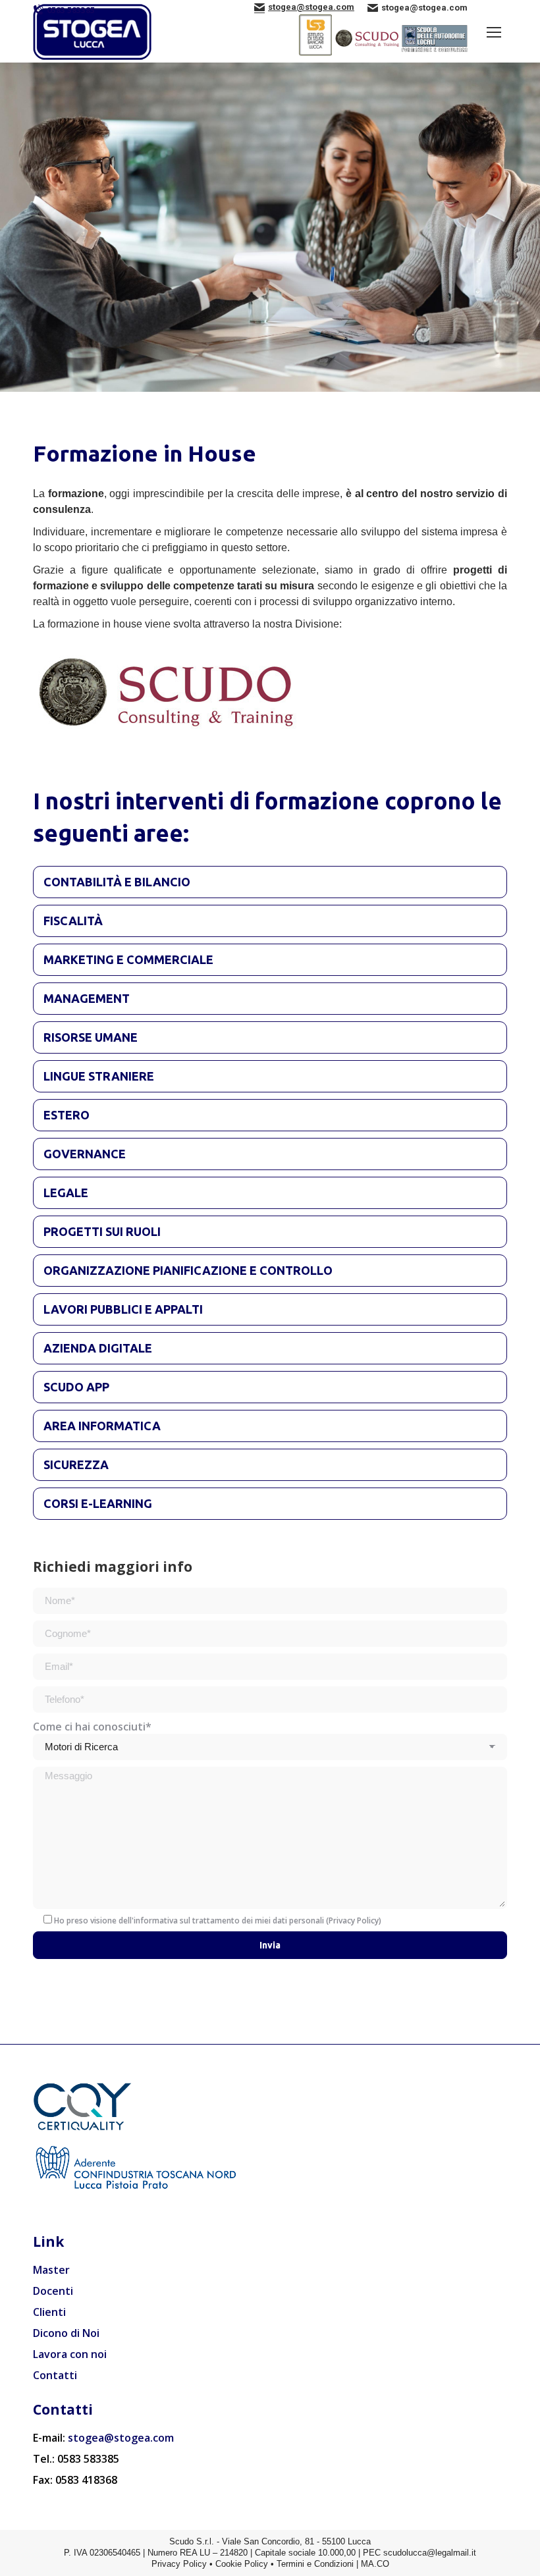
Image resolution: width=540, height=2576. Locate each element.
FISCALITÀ (73, 921)
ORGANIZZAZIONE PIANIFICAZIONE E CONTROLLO (188, 1270)
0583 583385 (71, 10)
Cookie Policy (242, 2564)
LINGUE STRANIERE (99, 1076)
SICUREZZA (76, 1464)
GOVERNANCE (85, 1154)
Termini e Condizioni (315, 2564)
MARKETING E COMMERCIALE (128, 959)
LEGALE (66, 1193)
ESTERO (67, 1115)
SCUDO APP (76, 1387)
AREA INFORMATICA (102, 1426)
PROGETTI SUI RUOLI (102, 1231)
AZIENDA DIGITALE (98, 1348)
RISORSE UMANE (91, 1037)
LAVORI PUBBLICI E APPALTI (123, 1309)
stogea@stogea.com (121, 2438)
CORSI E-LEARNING (98, 1503)
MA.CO (375, 2564)
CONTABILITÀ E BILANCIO (117, 882)
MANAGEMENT (87, 998)
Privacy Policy (354, 1920)
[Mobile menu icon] (494, 32)
